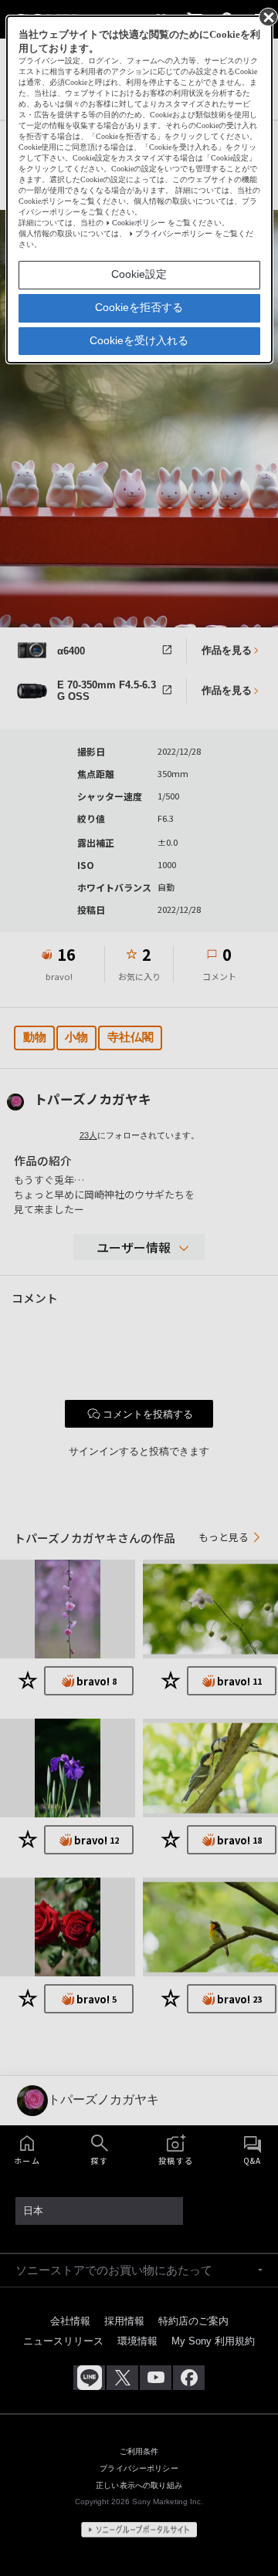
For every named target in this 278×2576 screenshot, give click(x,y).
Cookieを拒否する (139, 307)
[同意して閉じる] (267, 16)
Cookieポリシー (139, 223)
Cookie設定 (139, 274)
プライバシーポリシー (174, 233)
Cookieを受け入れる (139, 340)
